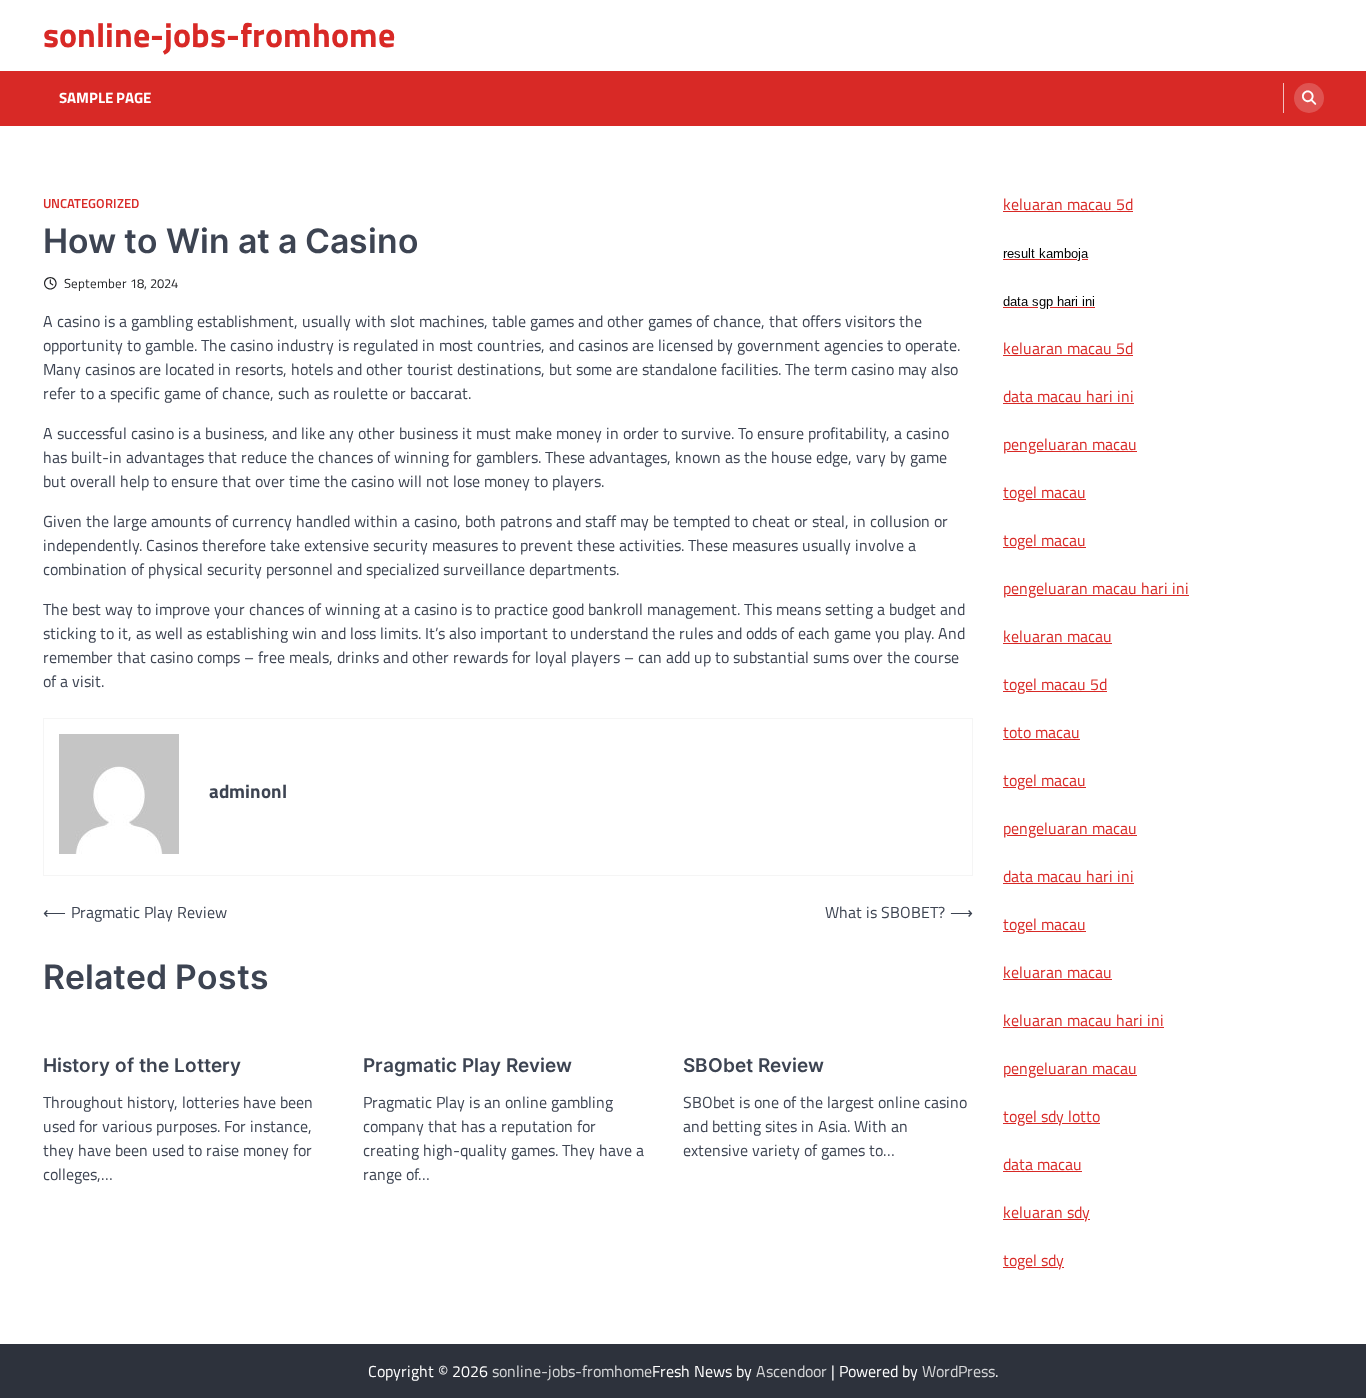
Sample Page (105, 98)
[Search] (1309, 98)
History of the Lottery (142, 1065)
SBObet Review (753, 1065)
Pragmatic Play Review (467, 1065)
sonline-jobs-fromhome (219, 34)
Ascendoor (791, 1371)
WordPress (958, 1371)
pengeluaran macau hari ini (1096, 588)
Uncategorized (91, 203)
